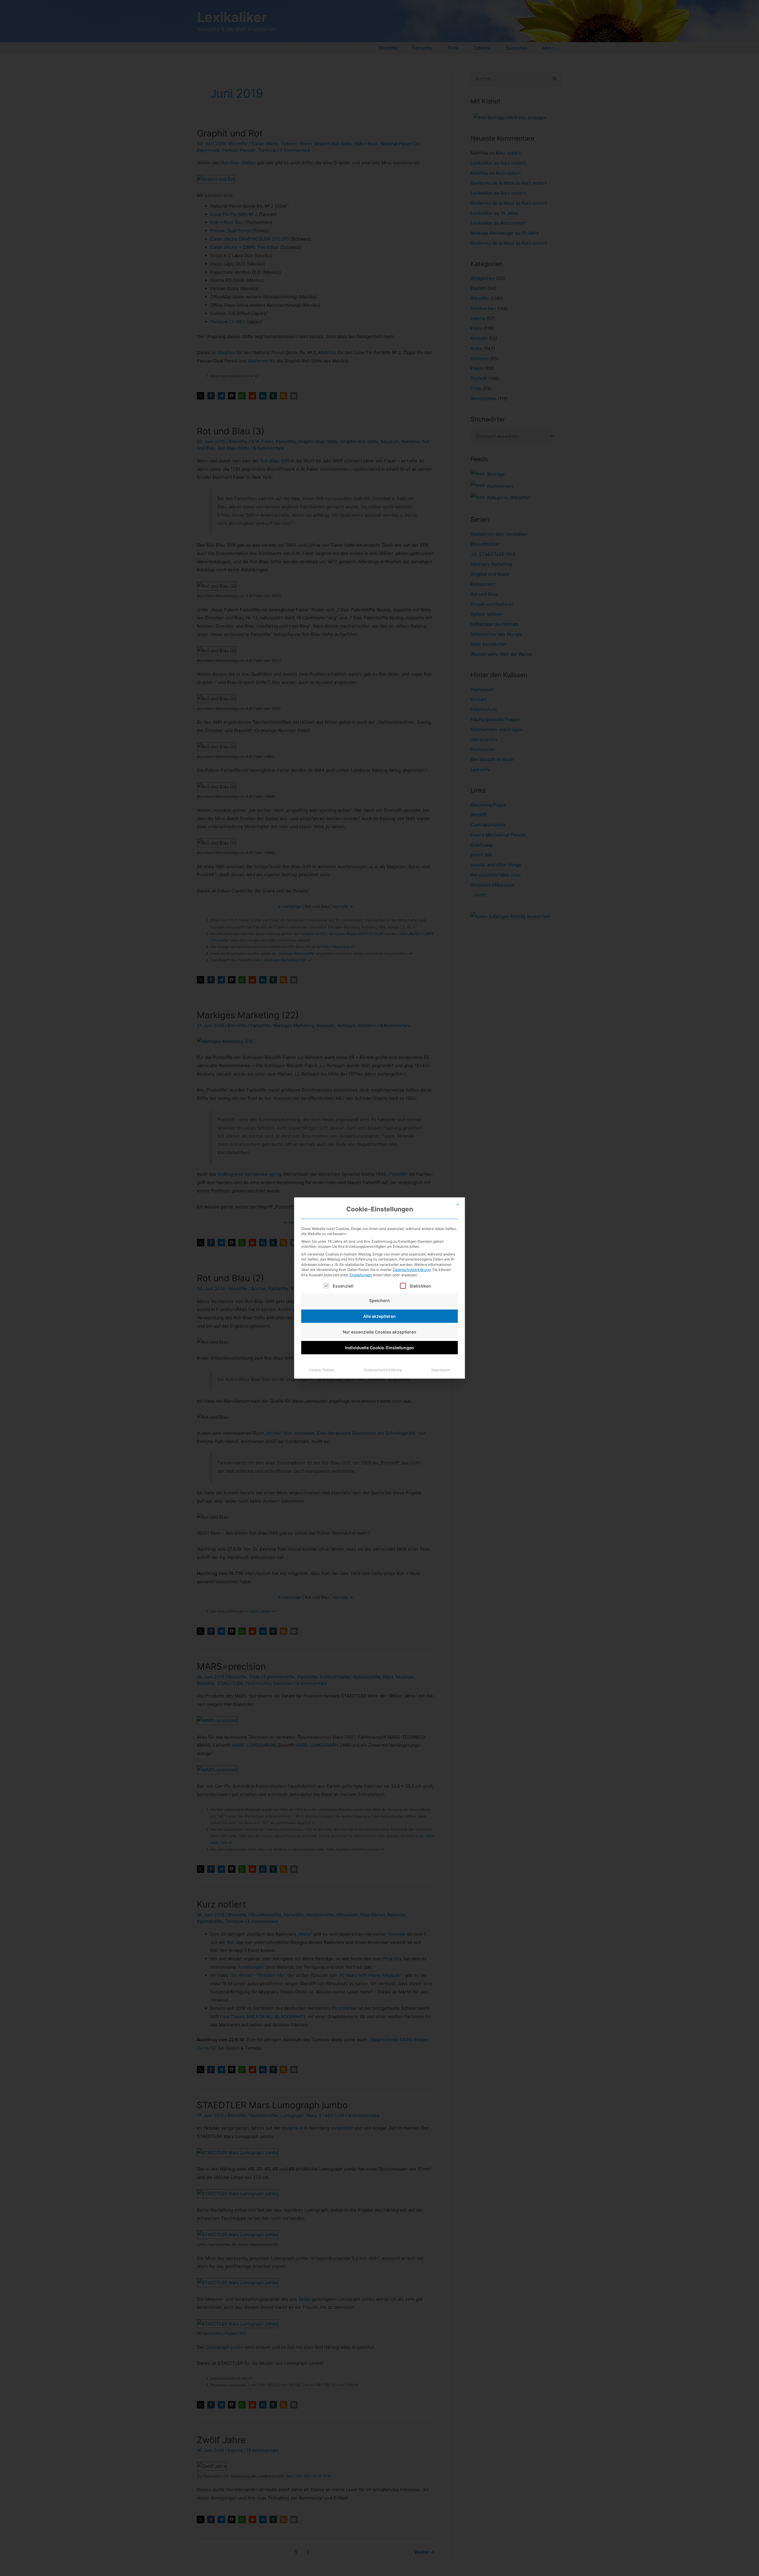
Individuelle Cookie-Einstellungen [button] (380, 1348)
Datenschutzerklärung (412, 1270)
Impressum (441, 1370)
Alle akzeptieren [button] (379, 1316)
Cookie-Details (322, 1370)
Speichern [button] (379, 1300)
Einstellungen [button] (361, 1275)
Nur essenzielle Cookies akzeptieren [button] (379, 1332)
